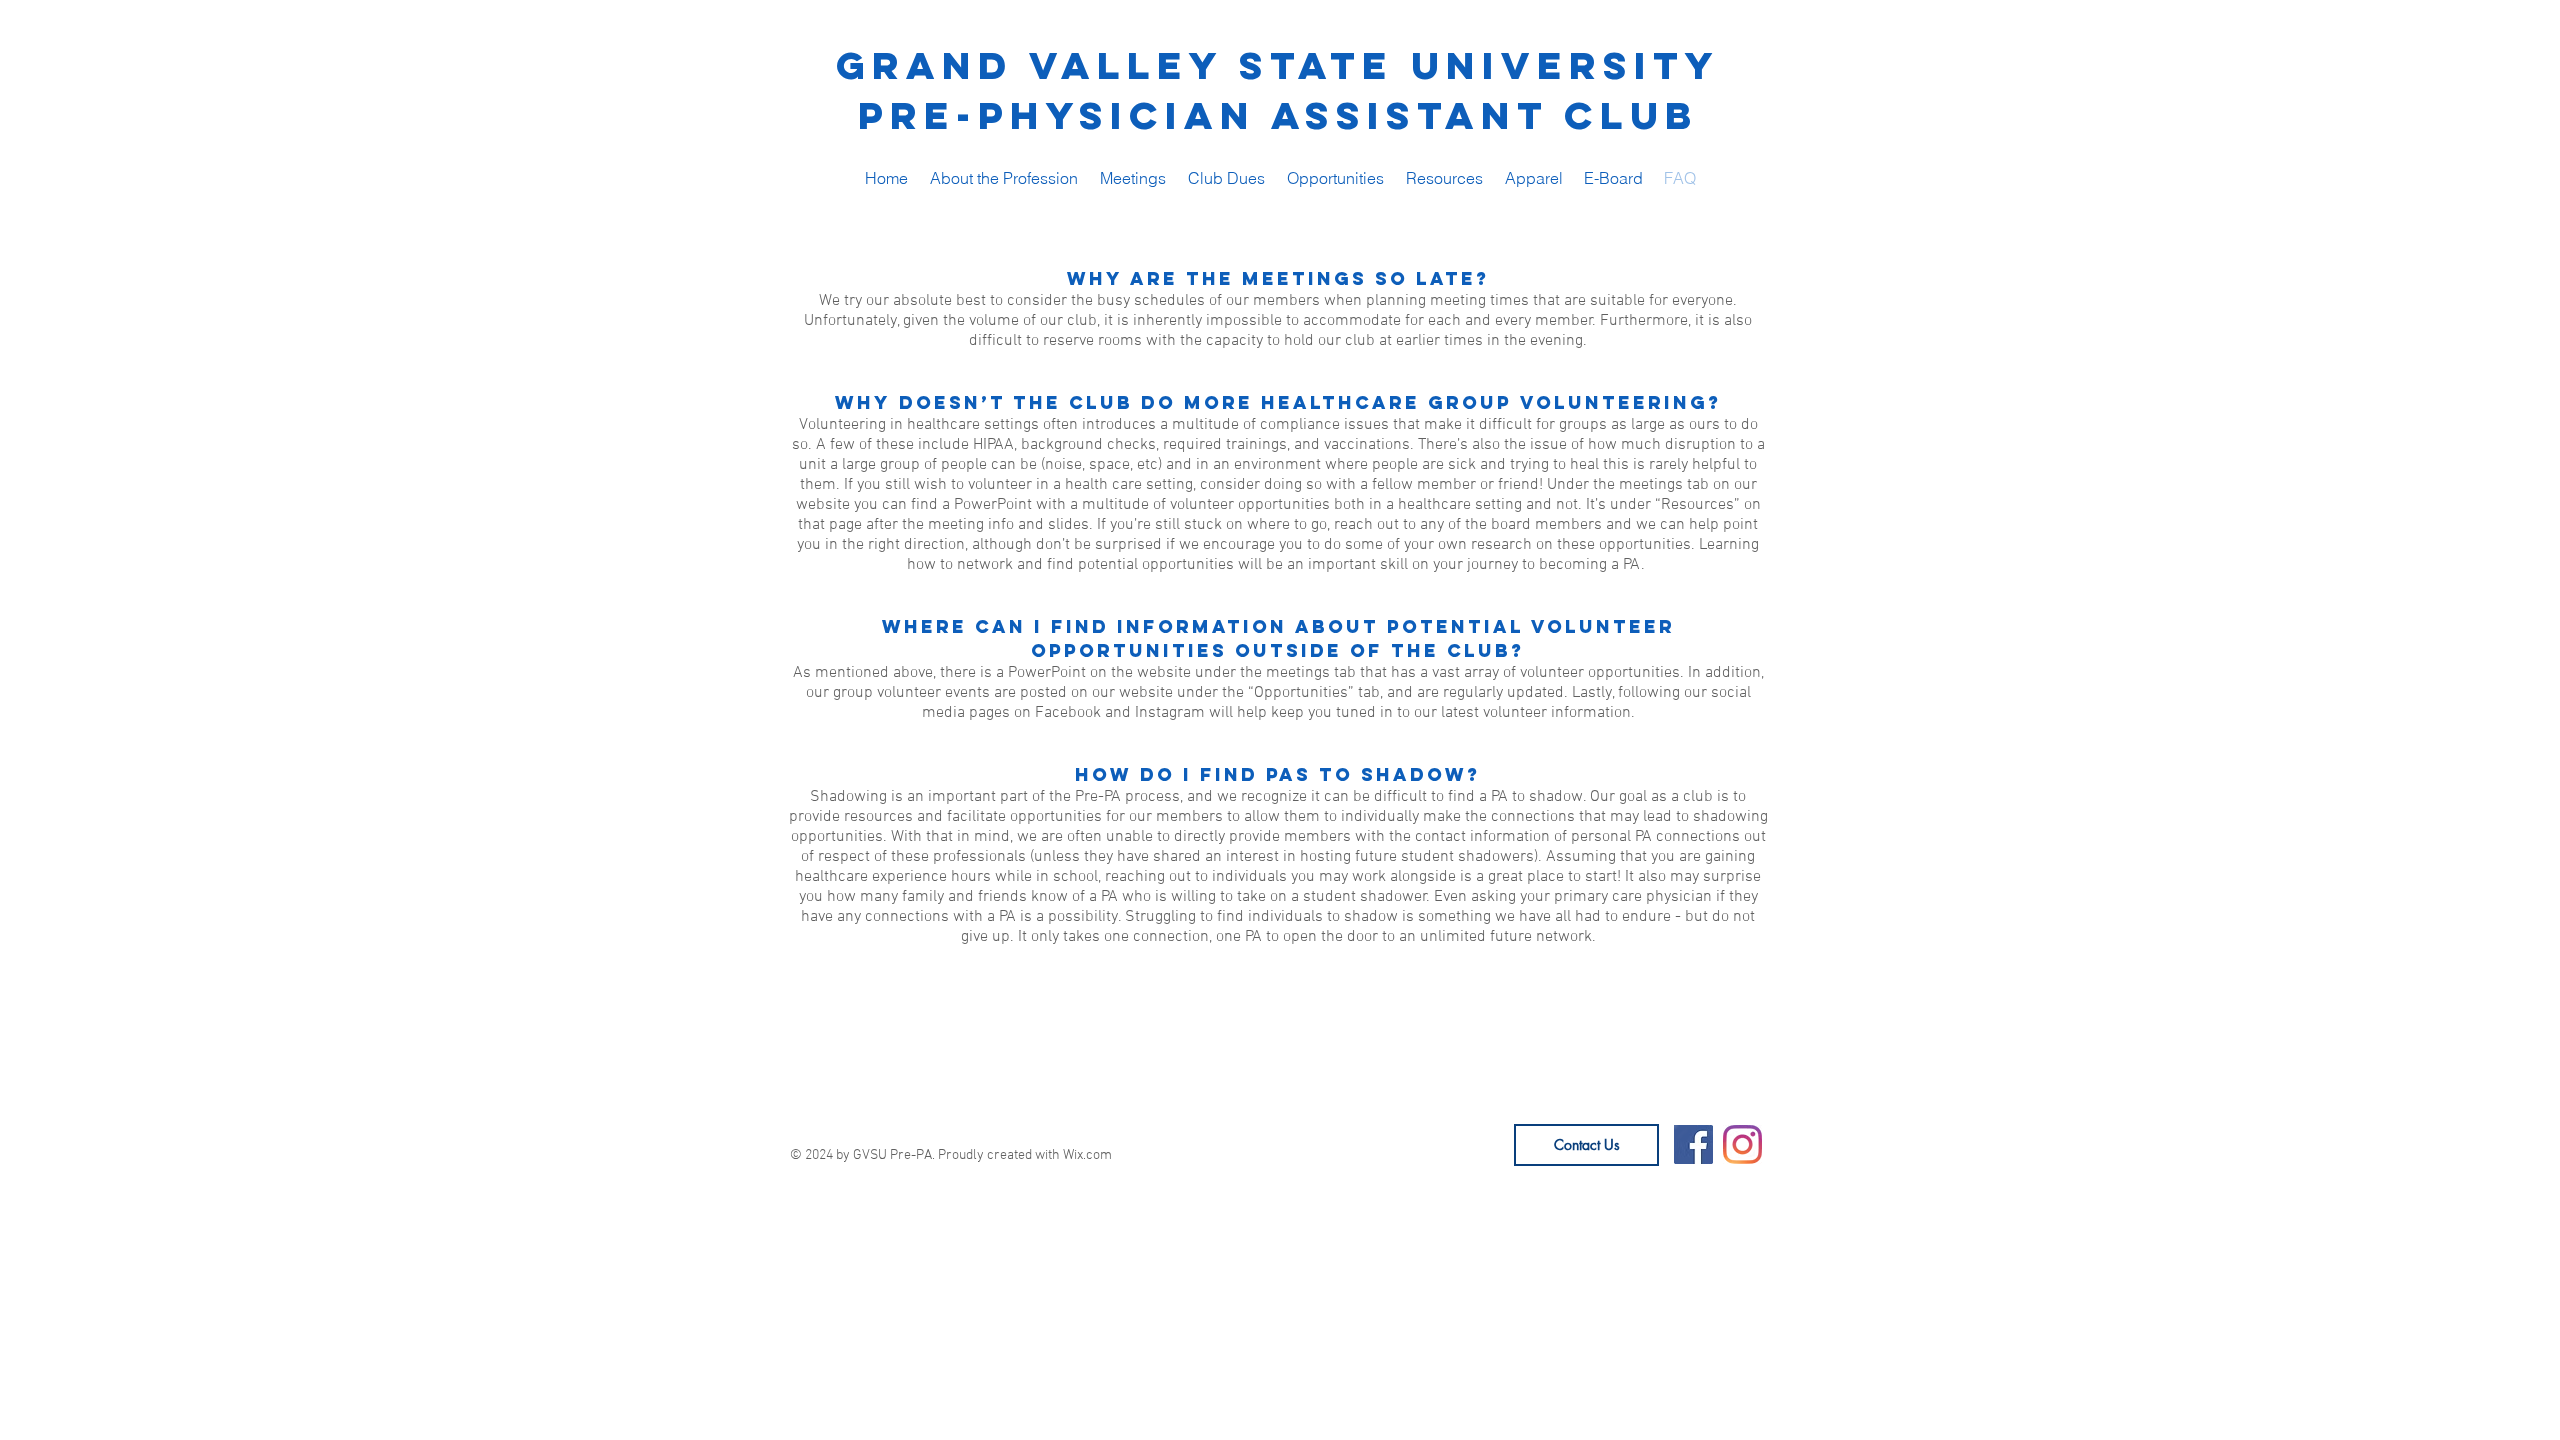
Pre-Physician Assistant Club (1278, 115)
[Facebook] (1693, 1144)
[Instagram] (1742, 1144)
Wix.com (1087, 1155)
